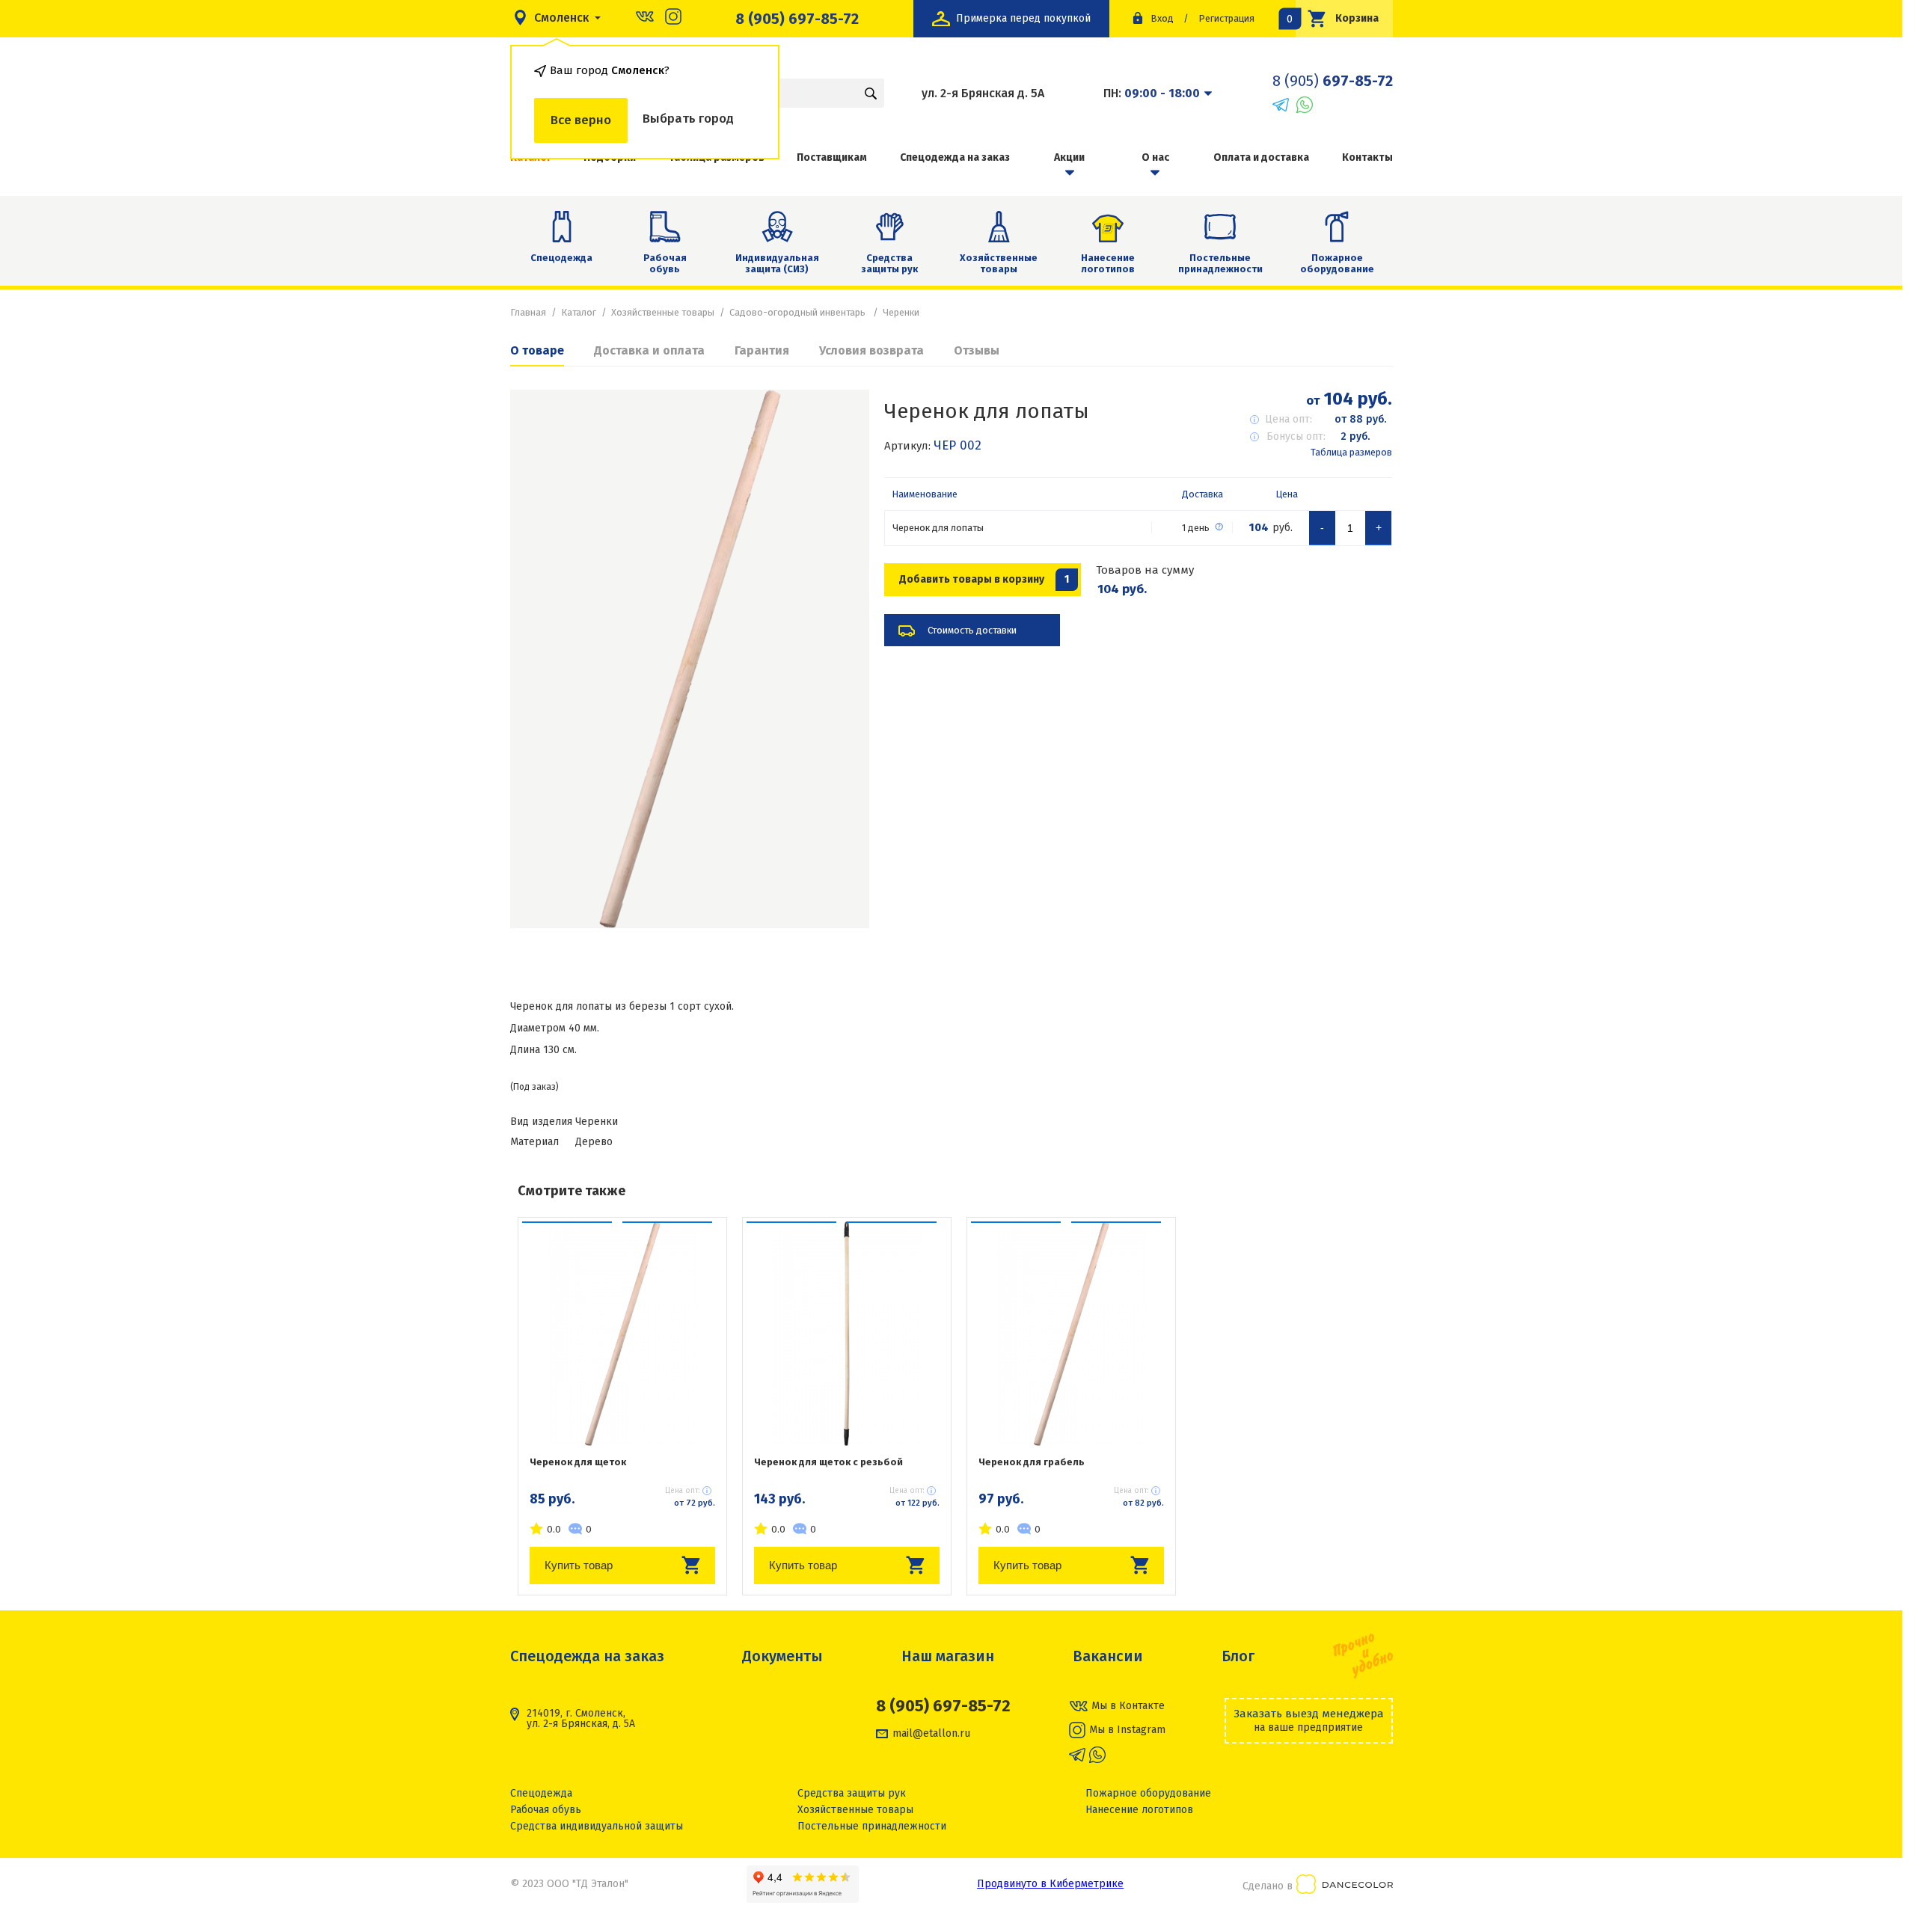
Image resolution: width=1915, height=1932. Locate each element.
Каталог (579, 312)
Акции (1069, 157)
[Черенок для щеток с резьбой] (847, 1334)
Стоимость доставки (972, 630)
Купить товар (579, 1565)
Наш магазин (948, 1656)
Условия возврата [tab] (871, 350)
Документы (782, 1656)
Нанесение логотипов (1108, 264)
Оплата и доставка (1261, 157)
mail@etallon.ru (931, 1734)
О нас (1155, 157)
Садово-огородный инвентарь (799, 312)
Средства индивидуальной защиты (597, 1826)
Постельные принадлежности (1220, 264)
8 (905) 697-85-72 (797, 19)
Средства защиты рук (889, 264)
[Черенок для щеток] (622, 1334)
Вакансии (1108, 1656)
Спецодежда (561, 258)
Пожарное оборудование (1337, 264)
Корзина (1338, 18)
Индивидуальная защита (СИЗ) (777, 264)
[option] (690, 659)
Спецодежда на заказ (955, 157)
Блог (1238, 1656)
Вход (1162, 18)
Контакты (1367, 157)
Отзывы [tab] (977, 350)
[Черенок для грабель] (1071, 1334)
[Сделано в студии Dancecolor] (1345, 1887)
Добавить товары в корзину (984, 579)
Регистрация (1226, 18)
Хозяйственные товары (999, 264)
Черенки (901, 312)
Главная (528, 312)
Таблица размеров (1351, 452)
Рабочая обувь (665, 264)
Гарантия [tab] (762, 350)
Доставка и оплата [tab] (649, 350)
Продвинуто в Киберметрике (1050, 1884)
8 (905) (1333, 81)
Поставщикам (832, 157)
